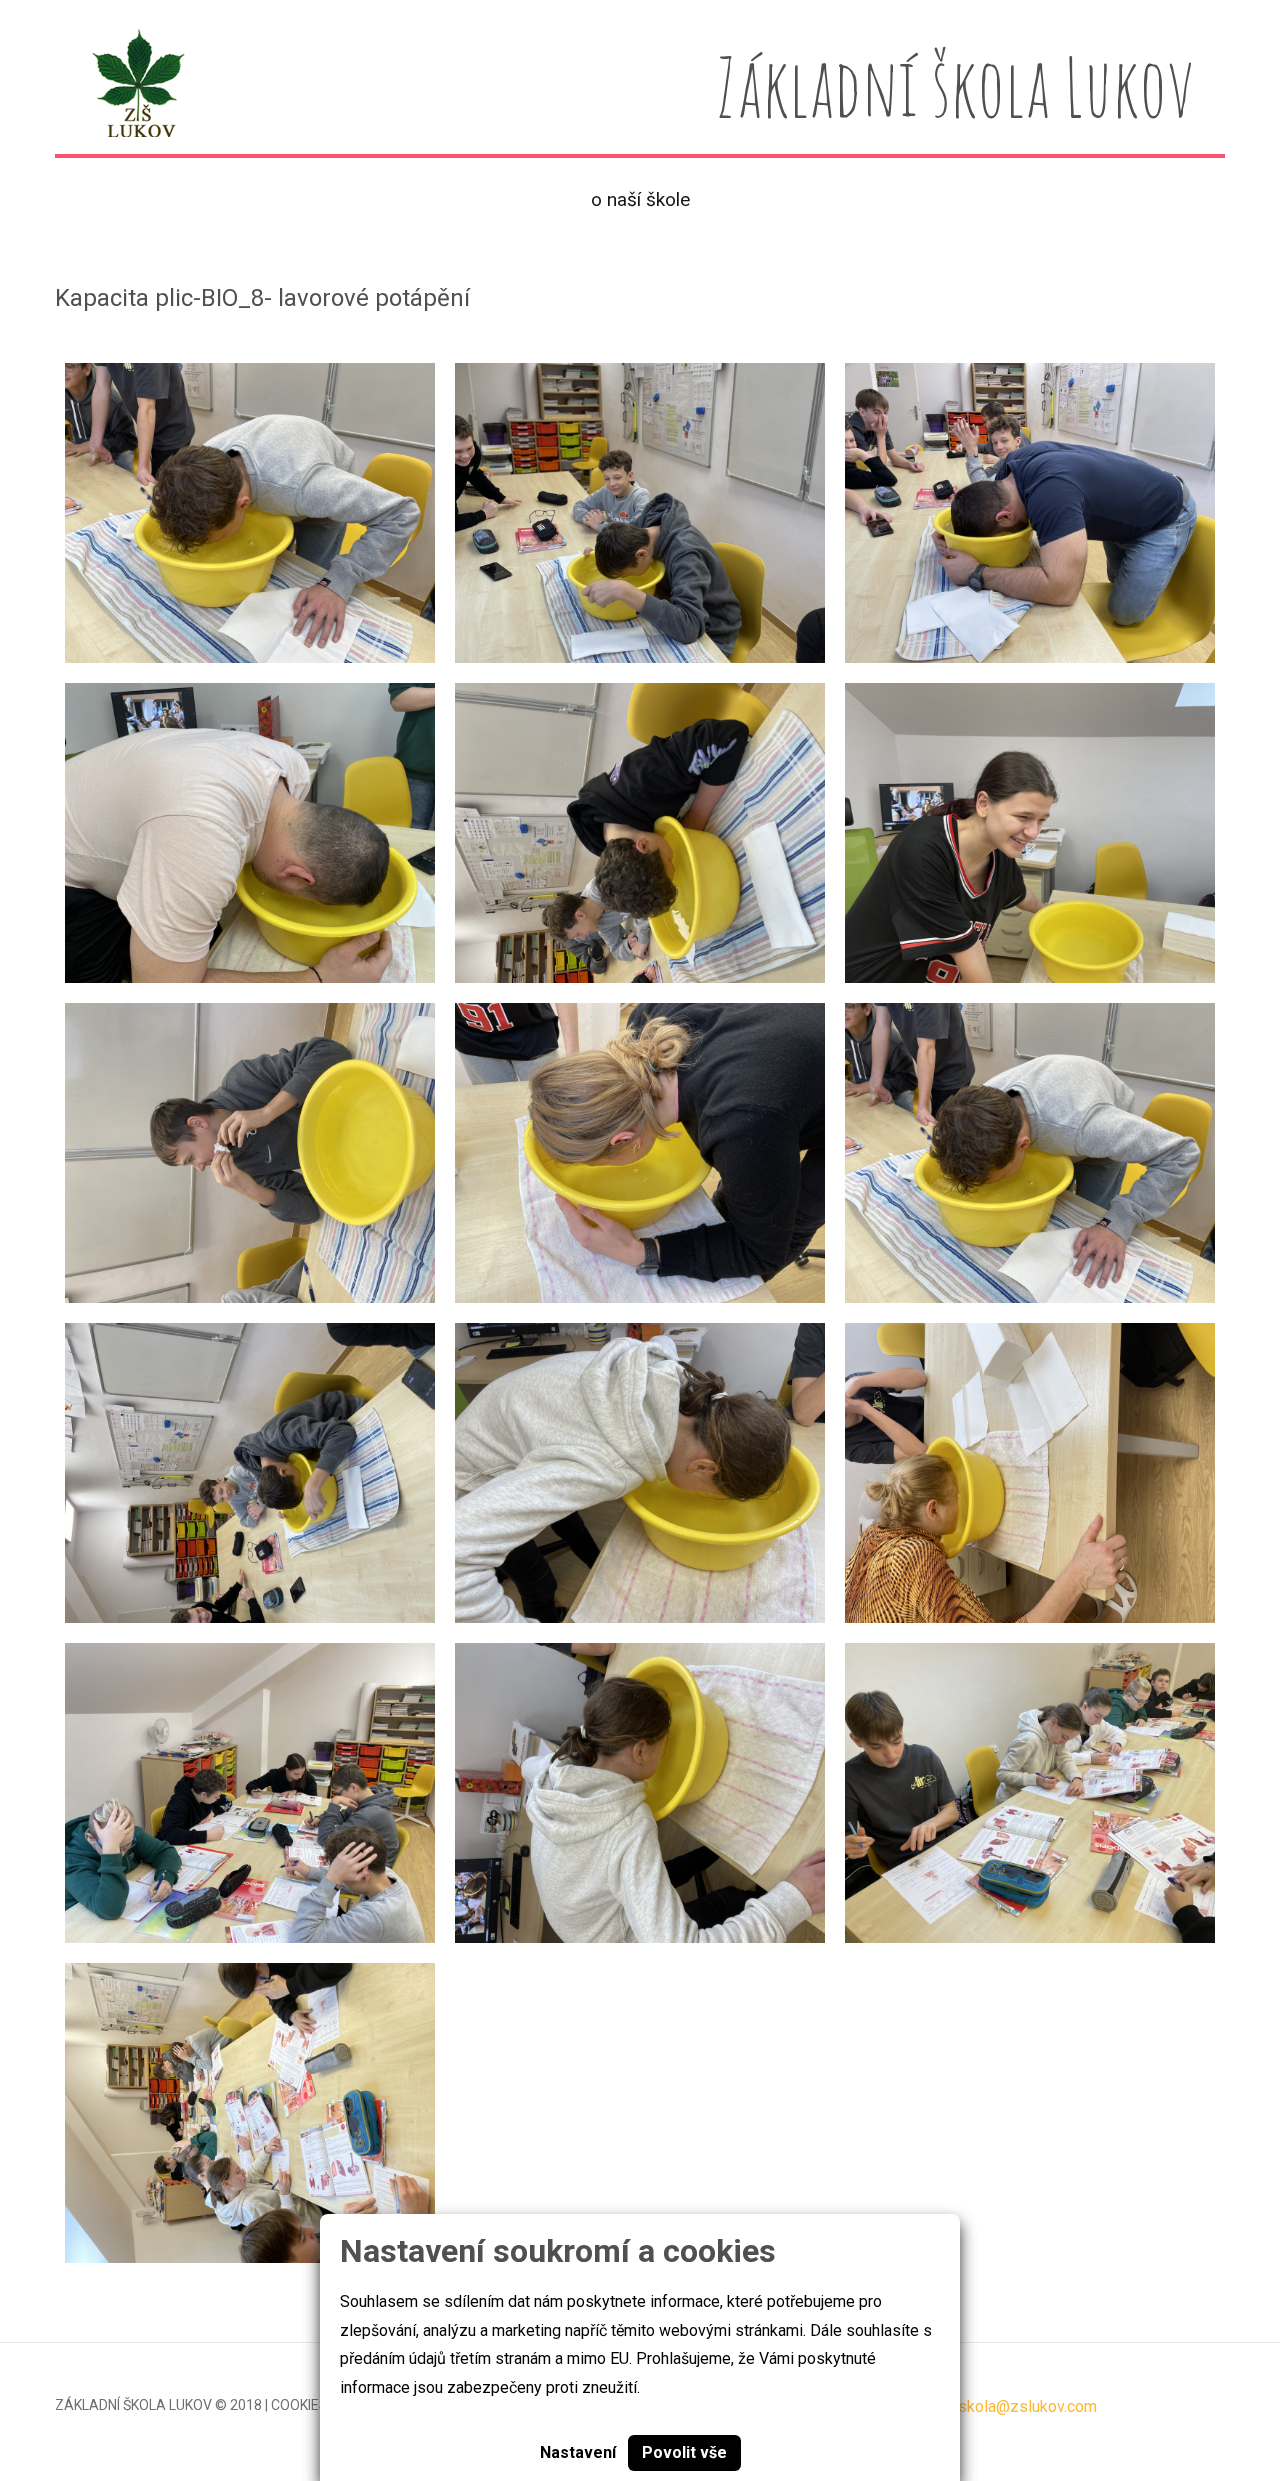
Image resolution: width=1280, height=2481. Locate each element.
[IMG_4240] (1030, 833)
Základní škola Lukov (133, 2405)
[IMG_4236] (250, 1153)
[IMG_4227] (1030, 1473)
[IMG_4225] (640, 1793)
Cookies (299, 2405)
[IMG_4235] (250, 1473)
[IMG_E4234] (250, 513)
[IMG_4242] (1030, 513)
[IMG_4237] (640, 1153)
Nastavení (578, 2452)
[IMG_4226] (640, 1473)
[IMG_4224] (250, 1793)
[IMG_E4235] (640, 513)
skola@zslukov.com (1027, 2406)
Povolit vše (684, 2452)
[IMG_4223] (250, 2113)
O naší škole (640, 199)
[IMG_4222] (1030, 1793)
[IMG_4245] (250, 833)
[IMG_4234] (1030, 1153)
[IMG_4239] (640, 833)
